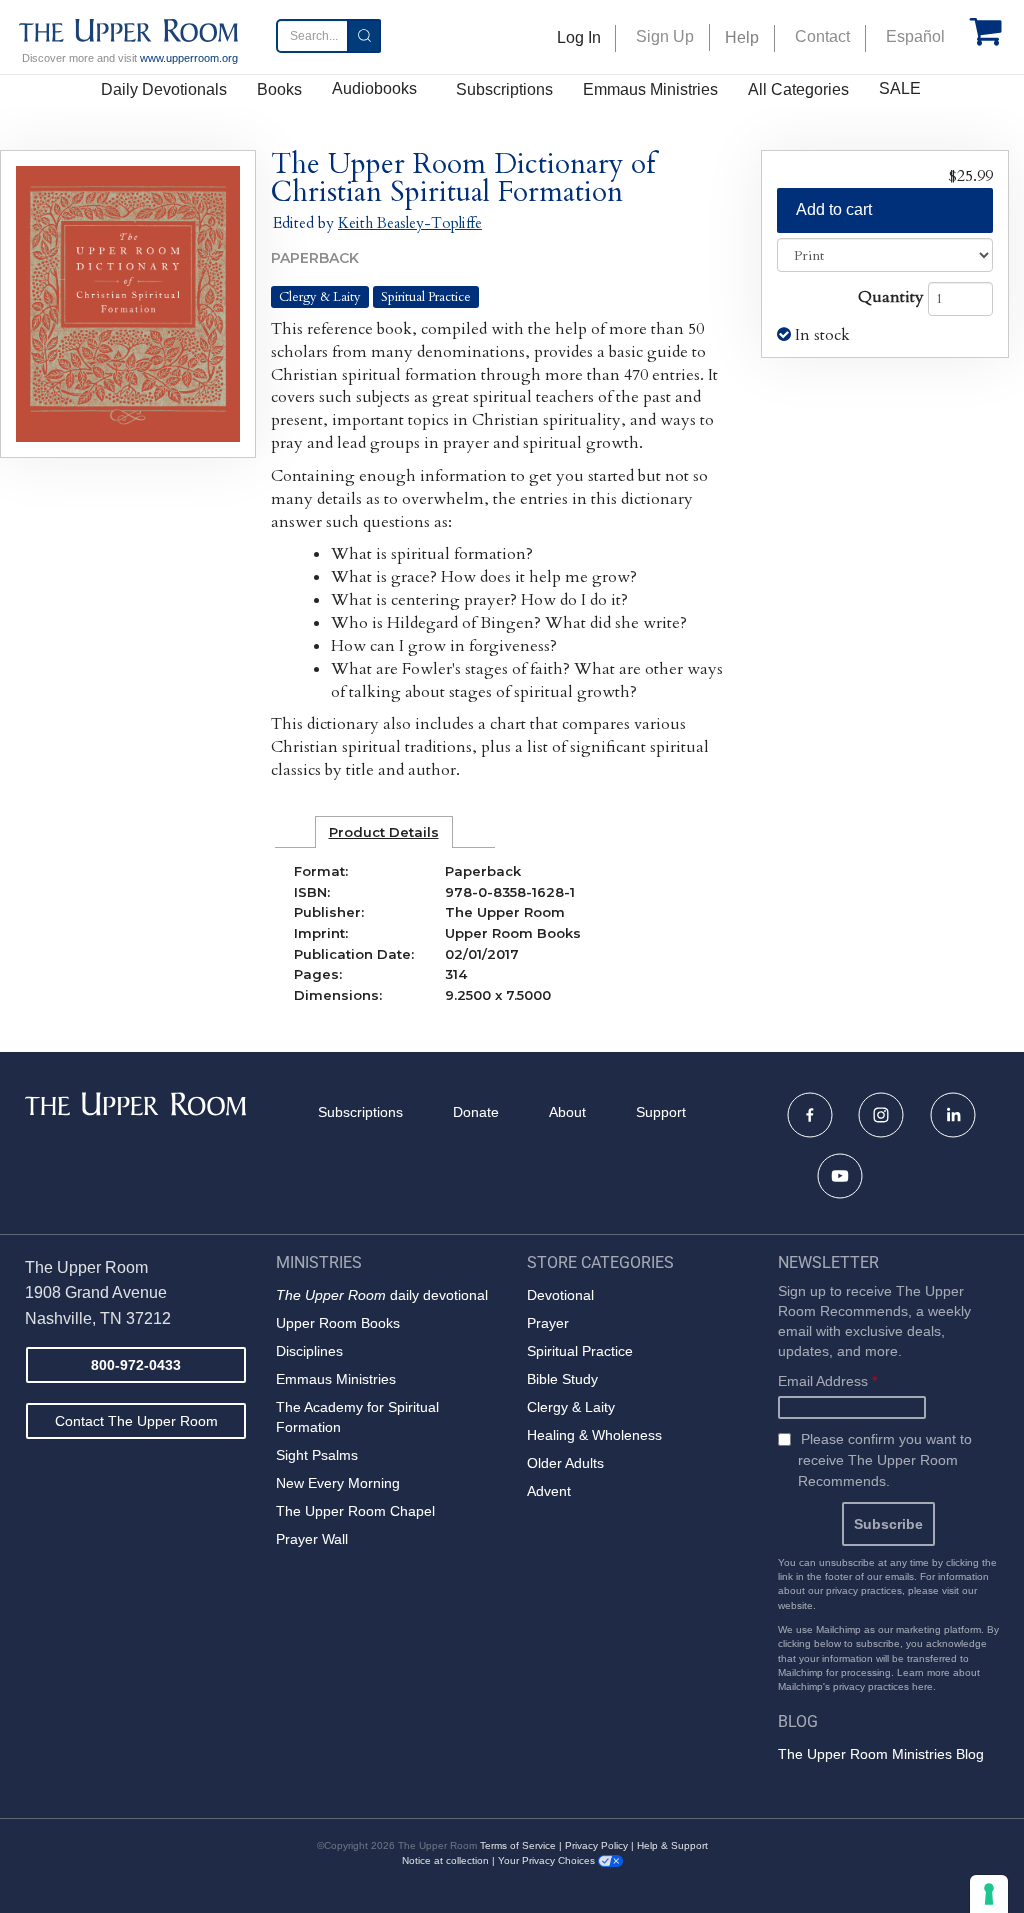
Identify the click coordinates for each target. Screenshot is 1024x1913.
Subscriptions (504, 89)
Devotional (560, 1295)
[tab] (384, 832)
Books (279, 89)
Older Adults (565, 1463)
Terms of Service (518, 1845)
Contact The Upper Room (136, 1421)
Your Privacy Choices (548, 1860)
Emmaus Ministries (650, 89)
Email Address (827, 1381)
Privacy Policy (596, 1845)
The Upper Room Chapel (355, 1511)
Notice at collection (445, 1860)
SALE (900, 88)
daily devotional (382, 1295)
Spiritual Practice (426, 297)
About (567, 1112)
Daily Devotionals (164, 89)
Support (661, 1112)
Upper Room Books (338, 1323)
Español (915, 36)
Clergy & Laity (320, 297)
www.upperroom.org (189, 58)
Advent (549, 1491)
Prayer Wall (312, 1539)
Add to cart (834, 209)
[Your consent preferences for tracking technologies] (989, 1894)
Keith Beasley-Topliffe (410, 223)
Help (742, 37)
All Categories (798, 89)
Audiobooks (374, 88)
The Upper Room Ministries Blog (881, 1754)
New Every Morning (338, 1483)
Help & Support (672, 1845)
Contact (822, 36)
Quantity (891, 297)
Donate (476, 1112)
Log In (579, 37)
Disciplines (309, 1351)
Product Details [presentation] (384, 832)
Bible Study (562, 1379)
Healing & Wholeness (594, 1435)
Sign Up (665, 36)
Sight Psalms (317, 1455)
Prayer (548, 1323)
